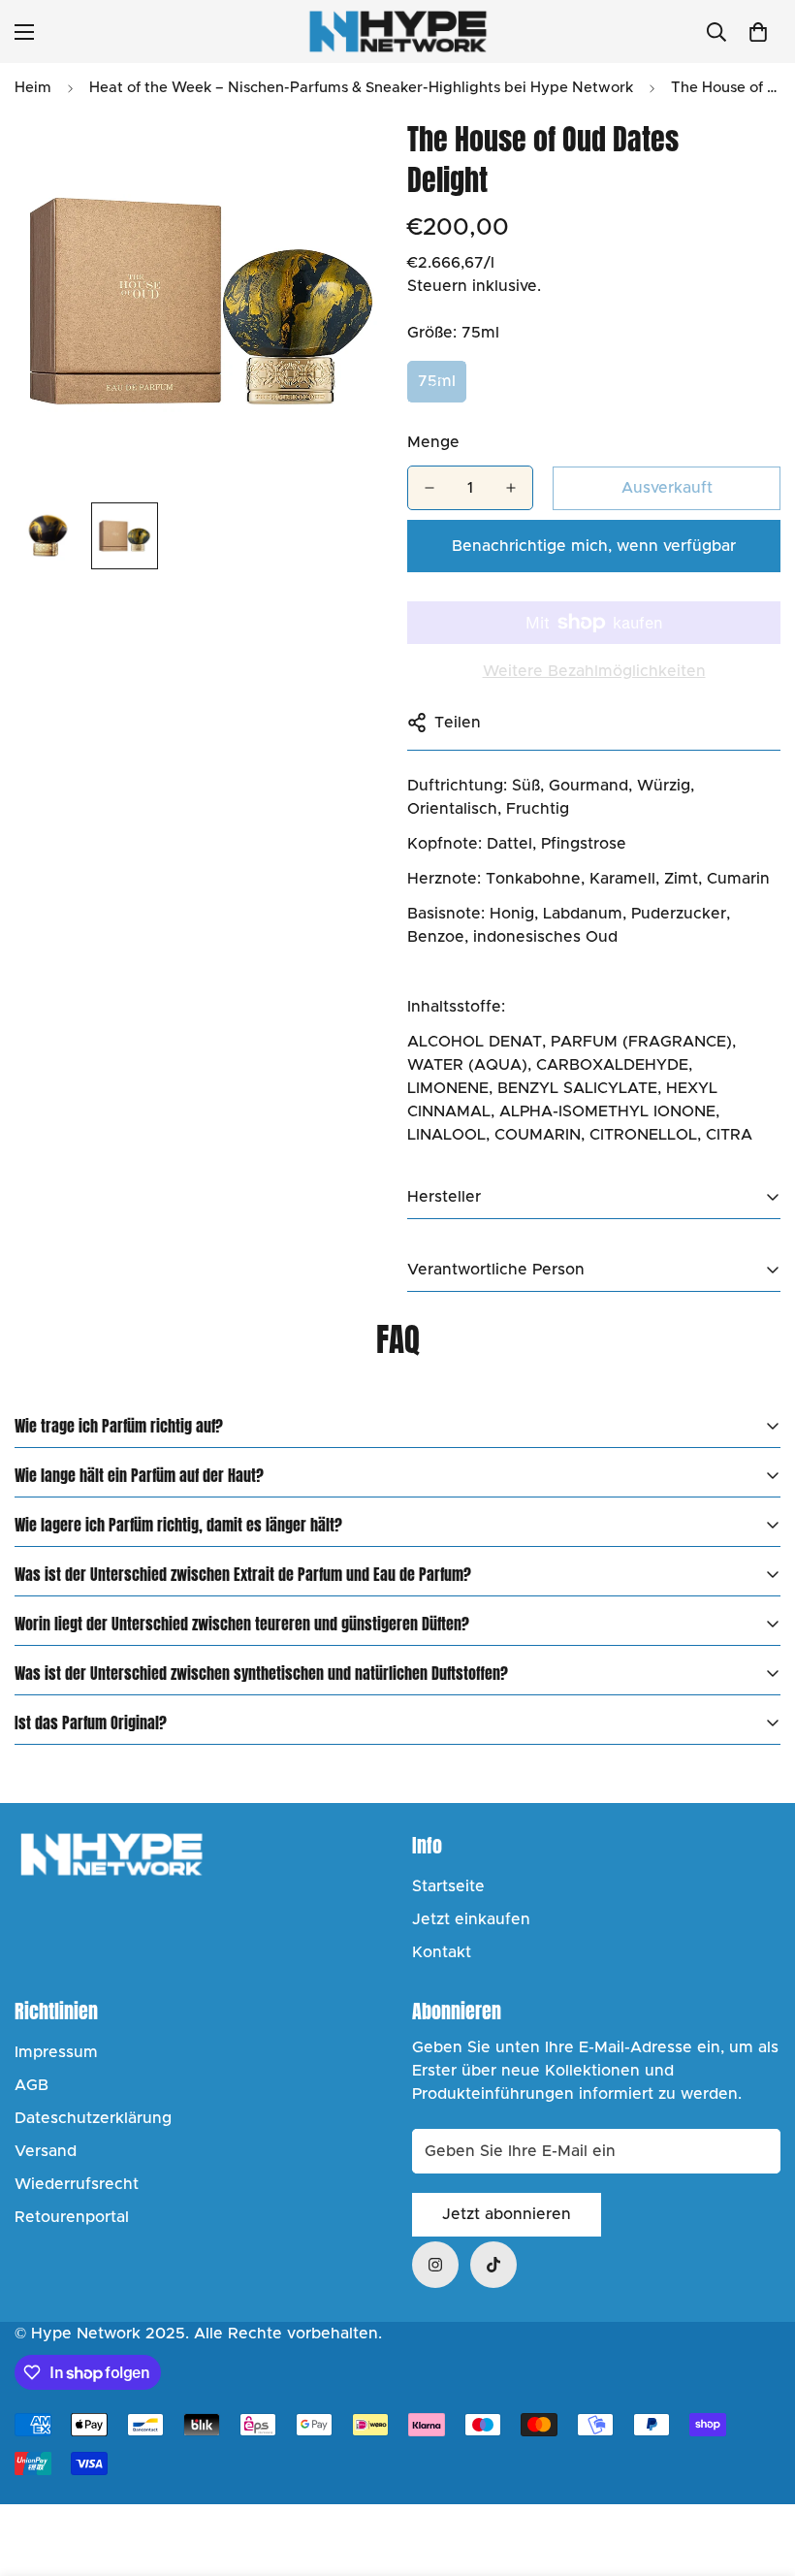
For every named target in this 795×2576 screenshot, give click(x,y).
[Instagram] (435, 2265)
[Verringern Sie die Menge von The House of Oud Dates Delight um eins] (429, 488)
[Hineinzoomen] (347, 156)
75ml (437, 381)
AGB (32, 2085)
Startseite (448, 1886)
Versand (46, 2151)
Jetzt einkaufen (471, 1919)
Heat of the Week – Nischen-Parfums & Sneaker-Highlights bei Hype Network (361, 88)
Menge (433, 442)
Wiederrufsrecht (77, 2184)
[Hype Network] (398, 32)
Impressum (56, 2052)
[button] (758, 32)
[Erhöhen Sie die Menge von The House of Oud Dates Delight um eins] (511, 488)
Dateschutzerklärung (93, 2118)
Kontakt (442, 1952)
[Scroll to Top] (757, 2470)
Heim (33, 88)
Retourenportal (72, 2217)
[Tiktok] (493, 2265)
